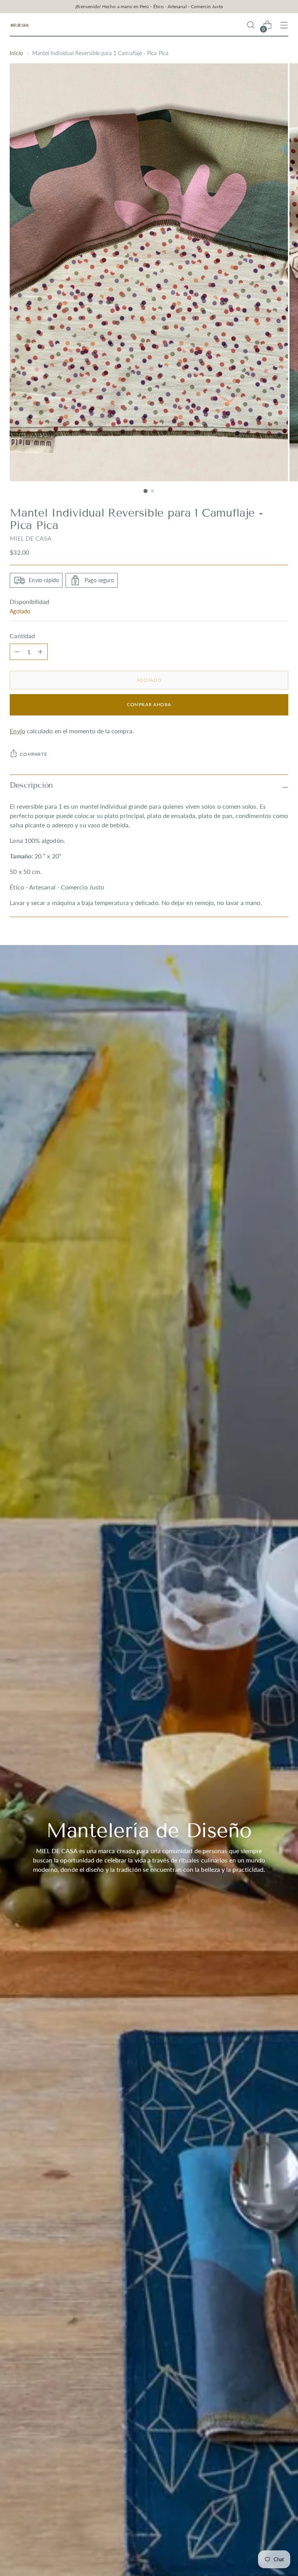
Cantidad (22, 636)
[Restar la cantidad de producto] (40, 652)
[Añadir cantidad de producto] (17, 652)
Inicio (16, 53)
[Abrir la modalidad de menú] (284, 25)
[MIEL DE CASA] (19, 25)
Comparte (33, 754)
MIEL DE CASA (31, 538)
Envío (17, 731)
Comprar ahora (149, 704)
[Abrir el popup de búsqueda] (251, 25)
